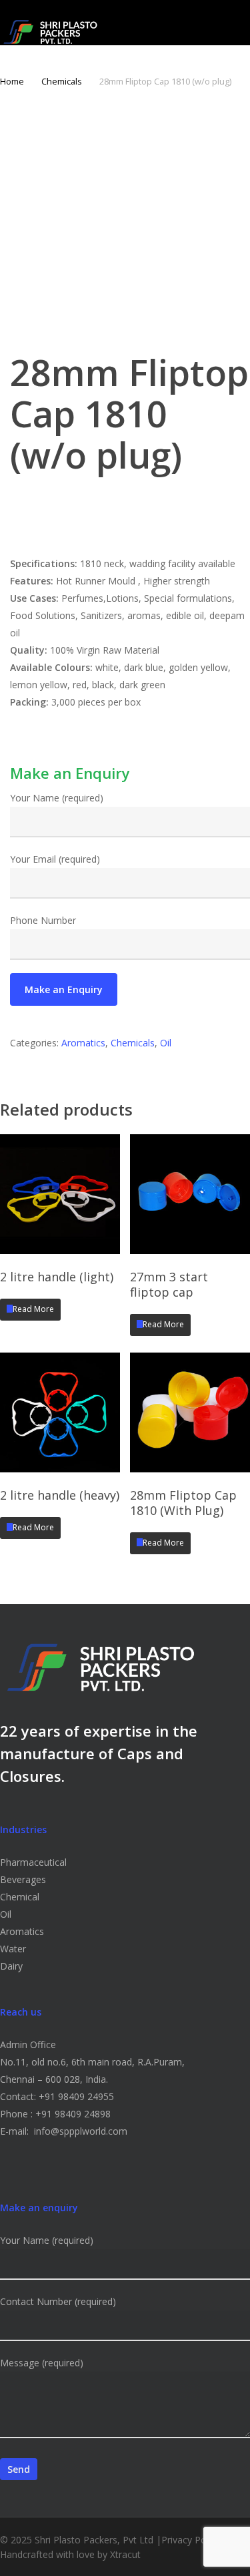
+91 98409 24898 (73, 2114)
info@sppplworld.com (81, 2131)
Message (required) (42, 2363)
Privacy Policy (191, 2540)
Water (13, 1949)
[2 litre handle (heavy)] (60, 1412)
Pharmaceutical (33, 1862)
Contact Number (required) (58, 2301)
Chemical (20, 1897)
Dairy (11, 1966)
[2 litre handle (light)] (60, 1194)
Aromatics (83, 1043)
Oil (166, 1043)
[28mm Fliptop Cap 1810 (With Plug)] (190, 1412)
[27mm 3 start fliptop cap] (190, 1194)
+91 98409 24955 (76, 2096)
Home (12, 81)
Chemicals (62, 81)
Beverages (23, 1879)
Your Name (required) (57, 798)
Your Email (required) (55, 859)
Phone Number (43, 920)
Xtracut (125, 2554)
